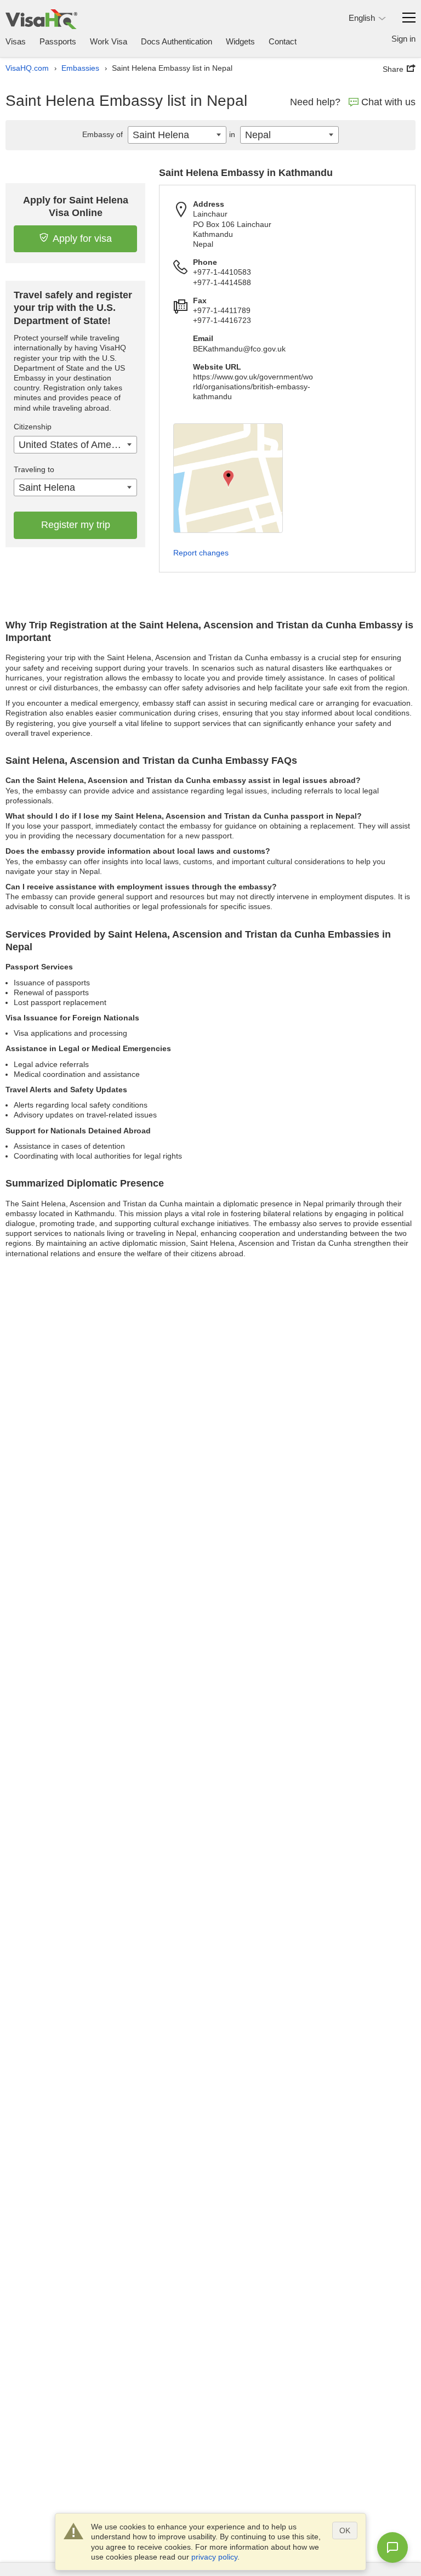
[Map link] (228, 478)
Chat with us (388, 102)
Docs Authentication (177, 41)
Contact (283, 41)
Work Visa (109, 41)
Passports (58, 41)
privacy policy (214, 2557)
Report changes (201, 553)
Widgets (240, 41)
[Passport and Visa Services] (41, 19)
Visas (16, 41)
